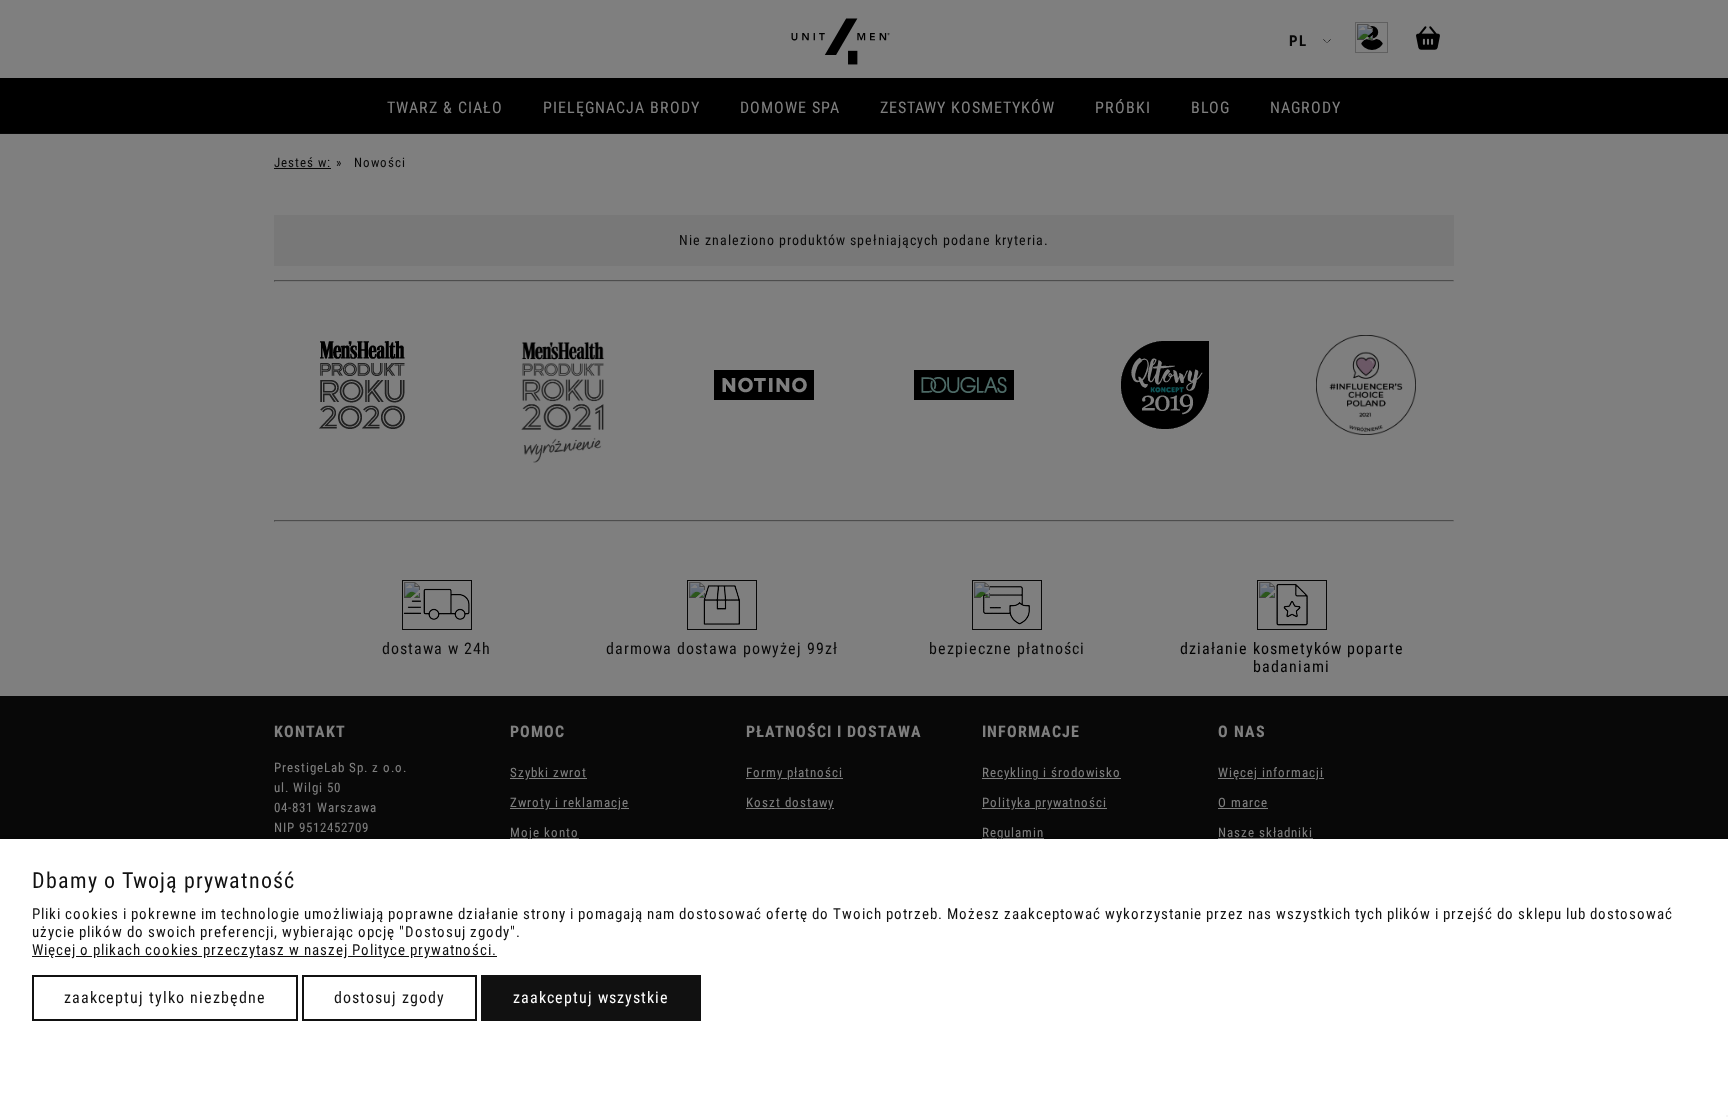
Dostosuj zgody (389, 997)
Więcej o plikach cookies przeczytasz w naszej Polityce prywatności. (264, 950)
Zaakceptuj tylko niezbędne (165, 997)
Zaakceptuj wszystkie (591, 997)
